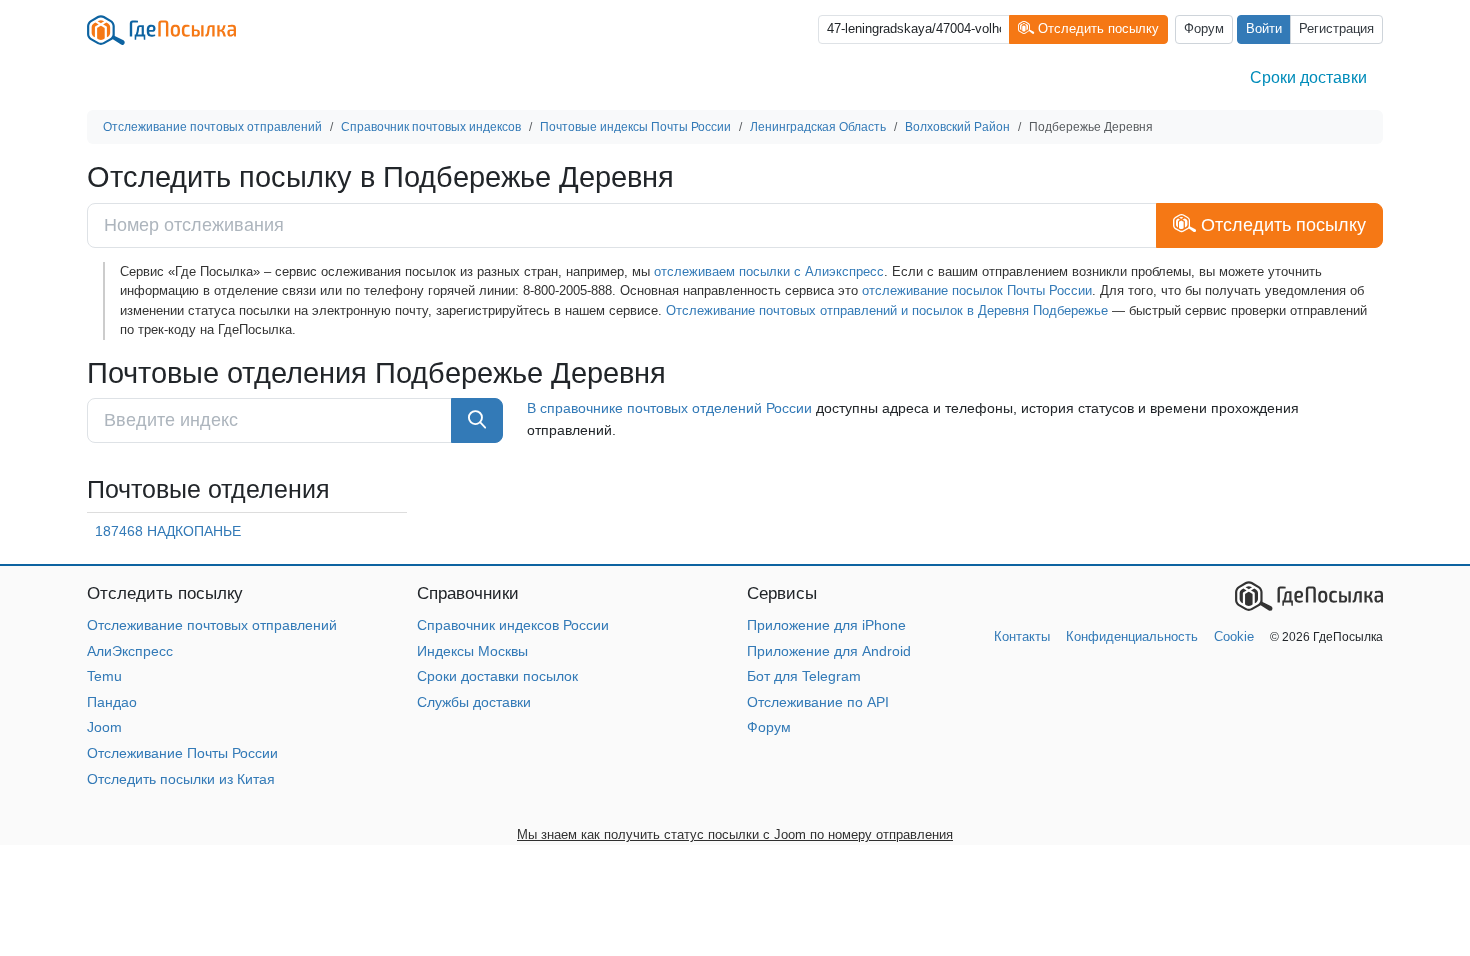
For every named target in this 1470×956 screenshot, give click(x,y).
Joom (104, 727)
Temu (104, 676)
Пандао (112, 702)
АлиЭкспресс (130, 651)
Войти (1264, 29)
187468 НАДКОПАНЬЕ (168, 531)
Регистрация (1336, 29)
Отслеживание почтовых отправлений (212, 625)
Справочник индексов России (513, 625)
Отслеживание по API (818, 702)
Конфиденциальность (1132, 636)
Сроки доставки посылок (497, 676)
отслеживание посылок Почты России (977, 290)
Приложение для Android (829, 651)
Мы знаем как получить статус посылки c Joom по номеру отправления (735, 834)
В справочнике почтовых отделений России (669, 408)
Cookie (1234, 636)
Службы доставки (474, 702)
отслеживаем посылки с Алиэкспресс (769, 271)
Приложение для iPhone (826, 625)
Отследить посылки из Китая (181, 779)
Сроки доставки (1308, 77)
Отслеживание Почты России (182, 753)
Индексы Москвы (472, 651)
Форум (1204, 29)
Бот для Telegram (804, 676)
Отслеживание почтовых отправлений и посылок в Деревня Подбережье (887, 310)
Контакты (1022, 636)
